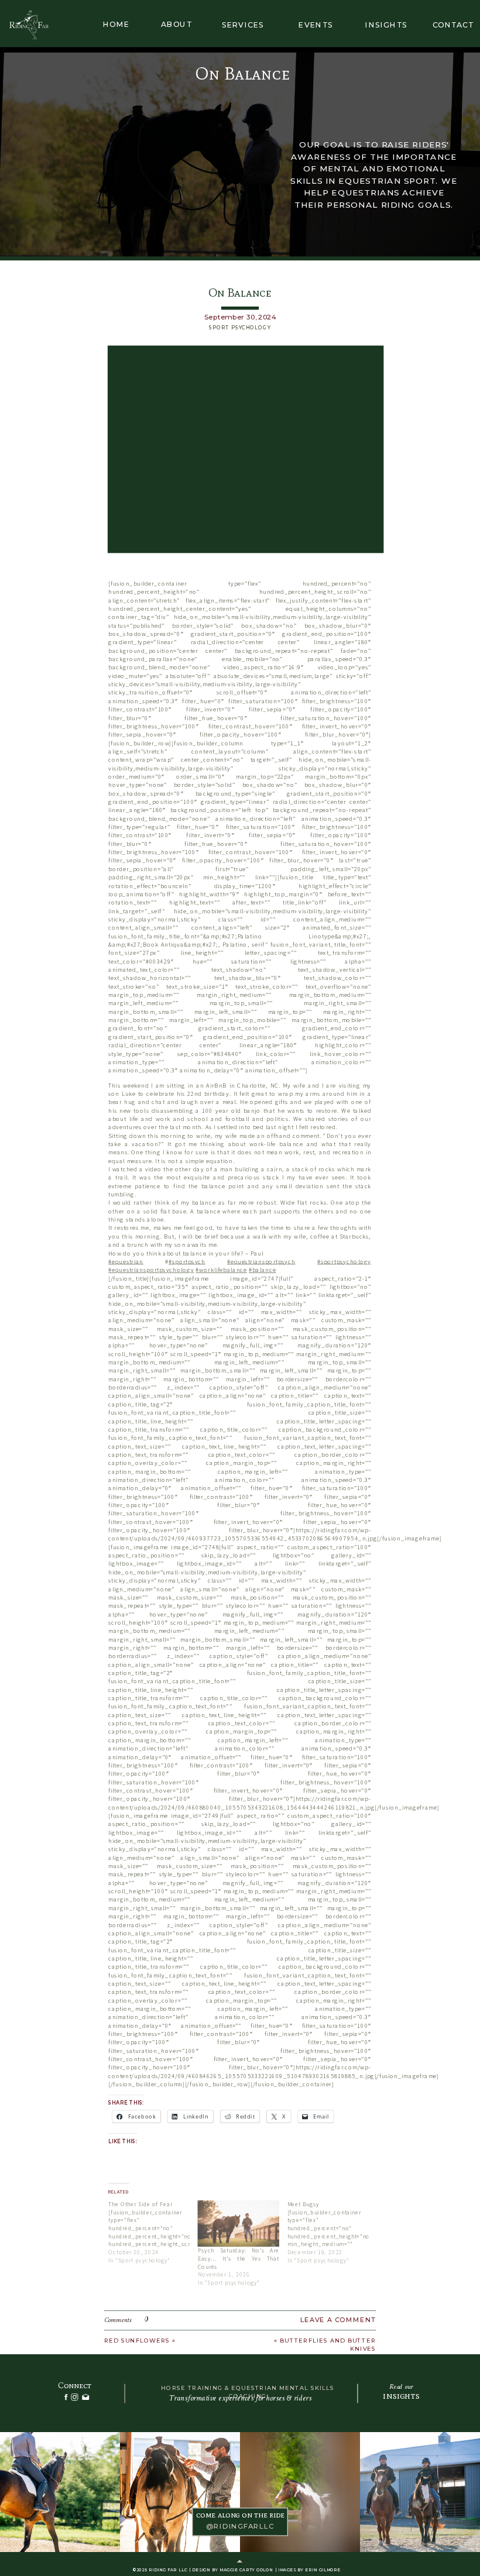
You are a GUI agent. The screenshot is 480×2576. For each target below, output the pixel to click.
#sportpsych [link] (187, 1262)
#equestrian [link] (126, 1262)
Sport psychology (240, 328)
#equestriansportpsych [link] (261, 1262)
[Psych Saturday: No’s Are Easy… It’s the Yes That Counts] (239, 2224)
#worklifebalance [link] (221, 1270)
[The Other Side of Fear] (153, 2232)
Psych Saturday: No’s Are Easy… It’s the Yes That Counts (239, 2259)
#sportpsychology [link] (344, 1262)
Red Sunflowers (137, 2341)
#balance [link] (262, 1270)
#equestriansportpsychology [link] (151, 1270)
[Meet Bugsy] (332, 2232)
